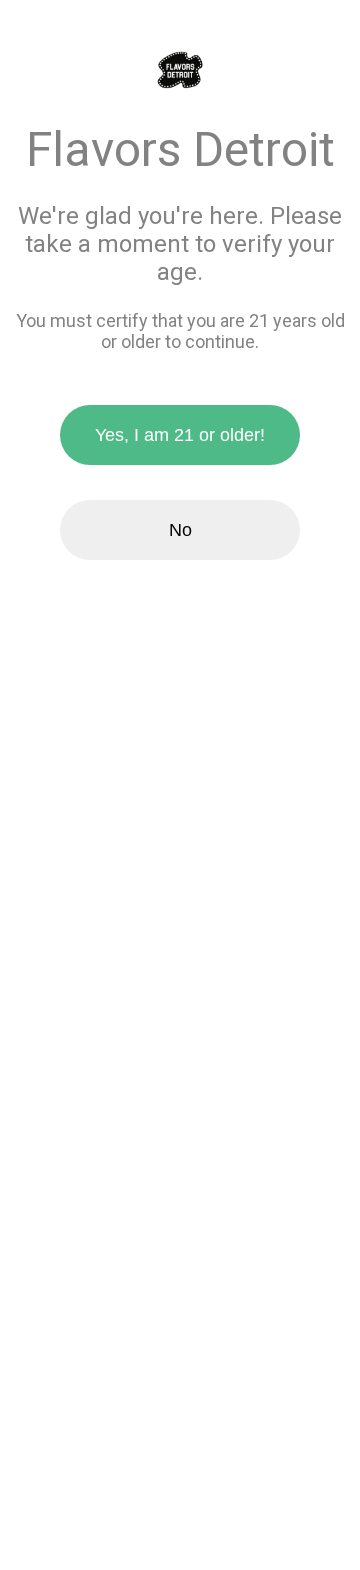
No (180, 530)
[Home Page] (180, 71)
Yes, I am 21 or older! (180, 435)
